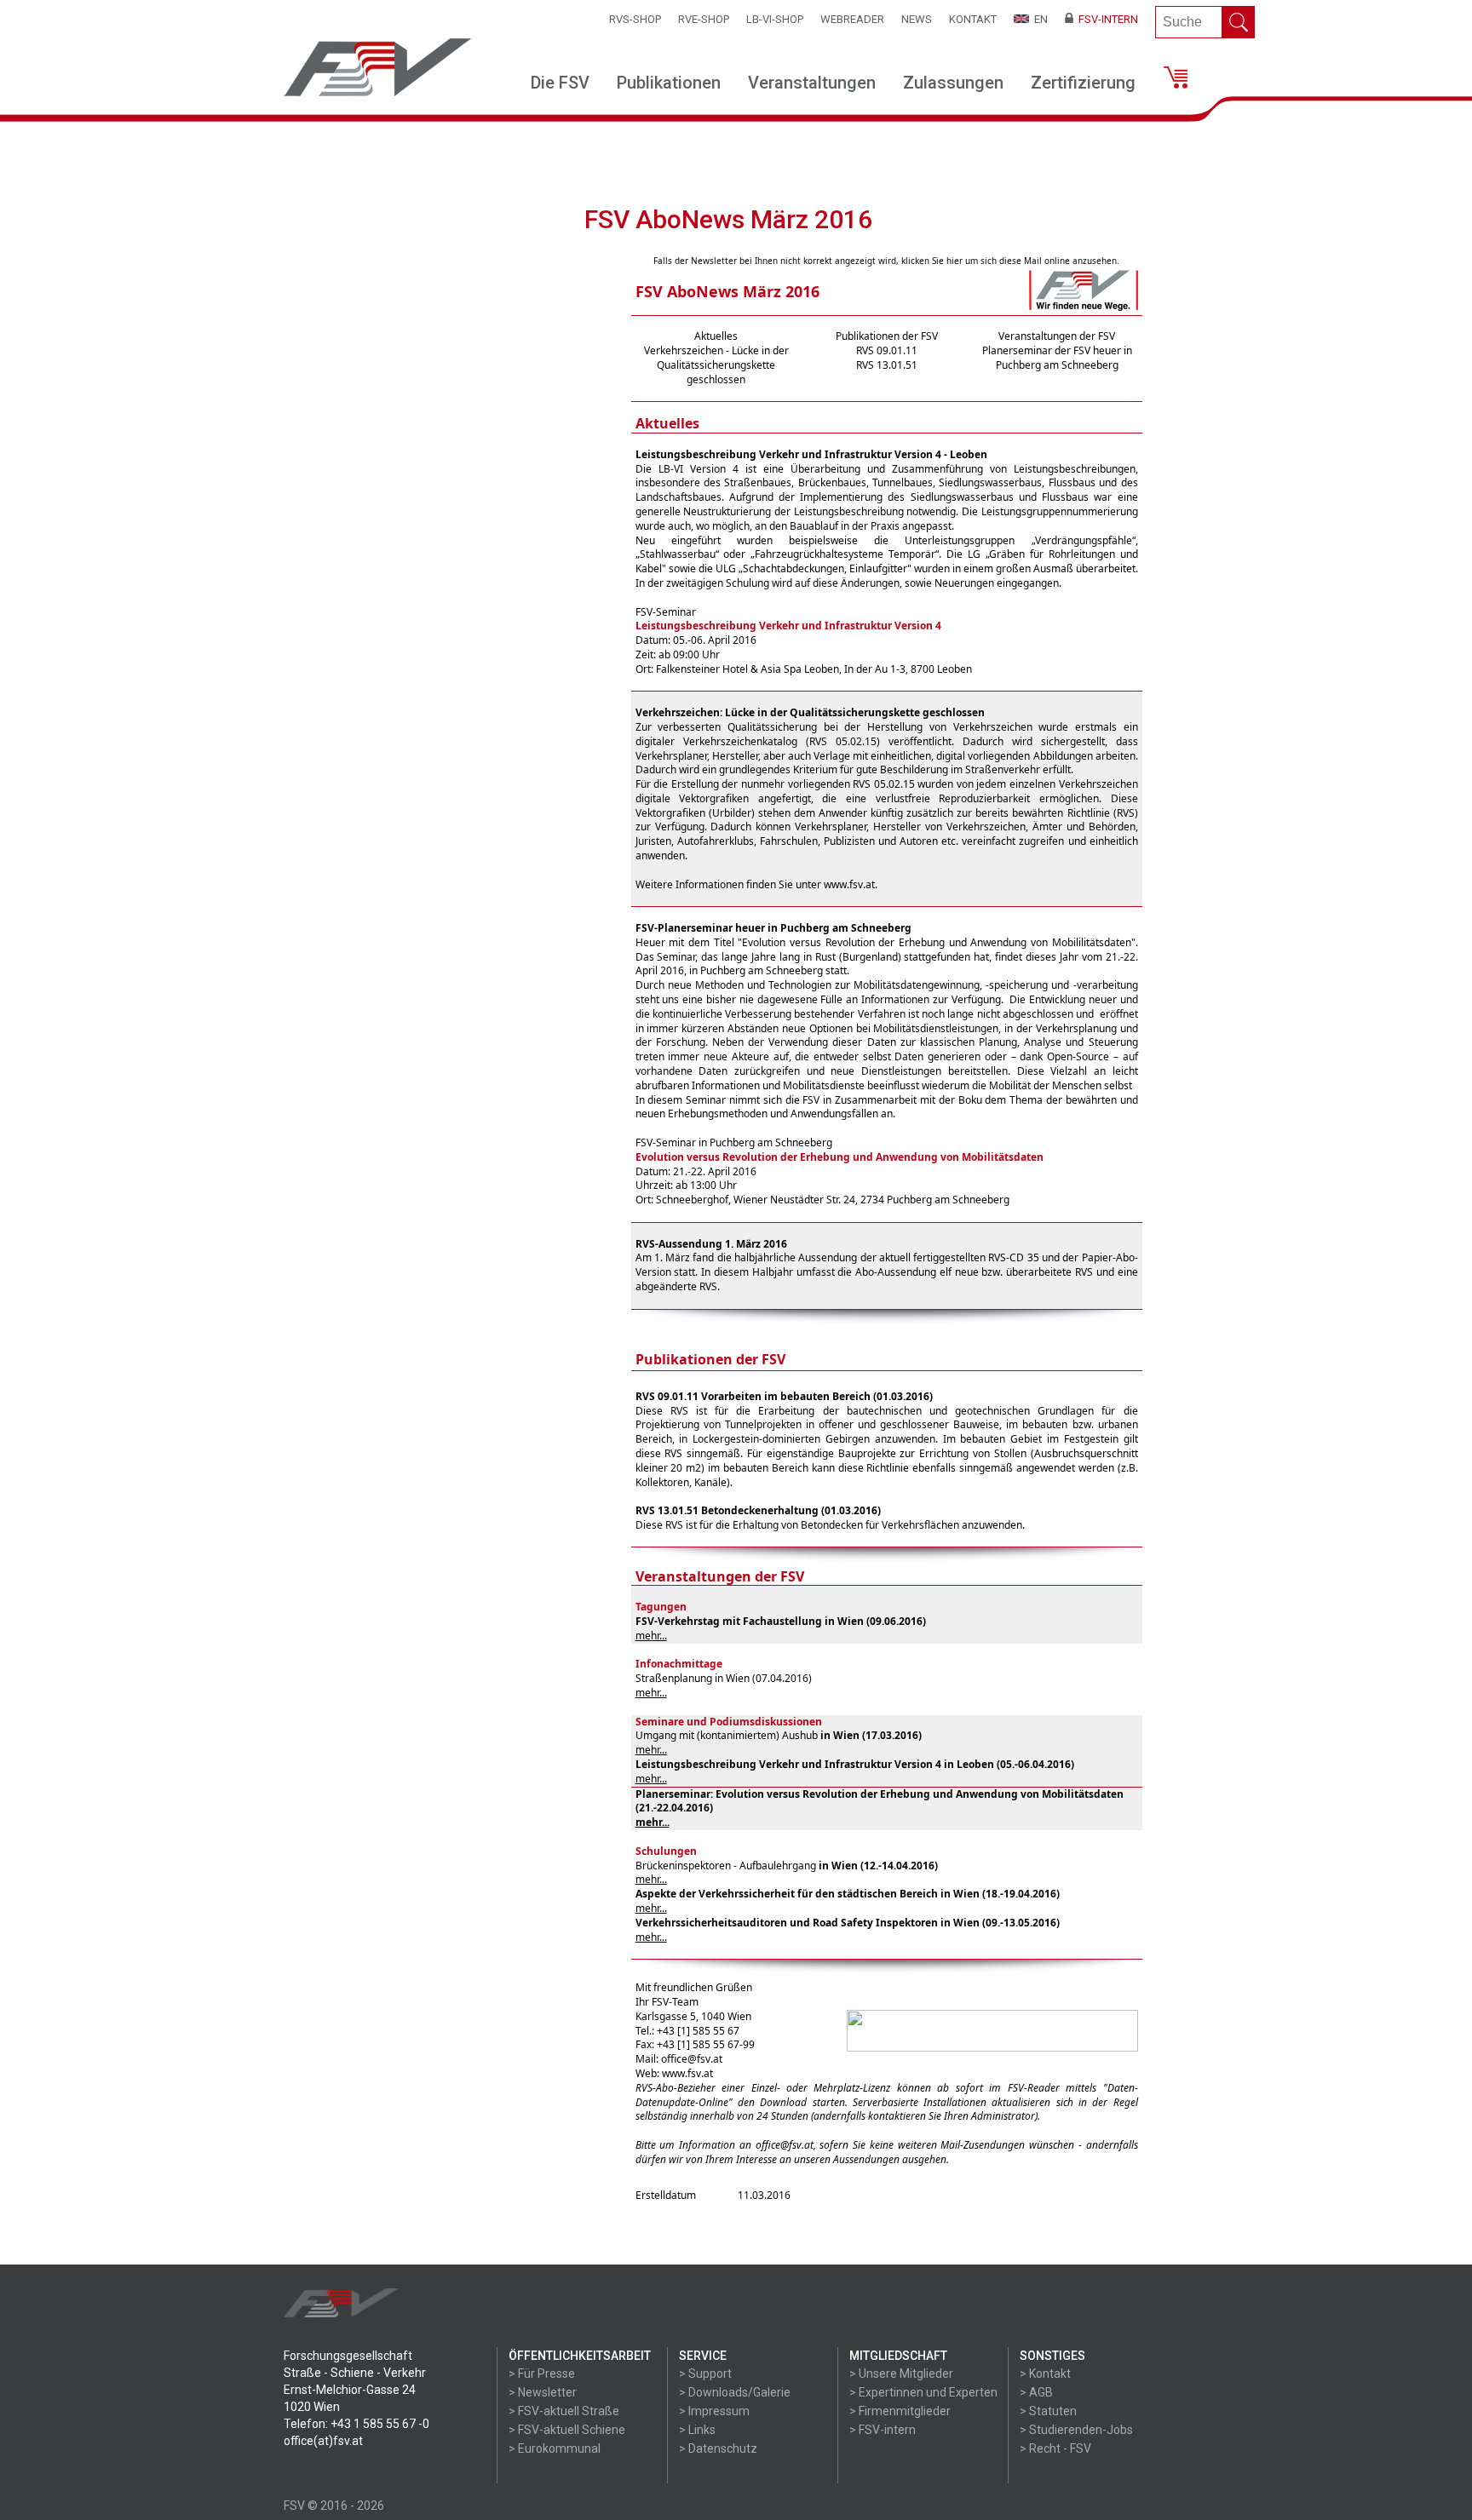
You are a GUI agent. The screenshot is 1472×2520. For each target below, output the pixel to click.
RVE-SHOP (704, 19)
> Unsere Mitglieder (901, 2374)
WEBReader (852, 19)
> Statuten (1048, 2411)
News (917, 19)
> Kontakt (1045, 2374)
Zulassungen (953, 83)
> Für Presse (542, 2374)
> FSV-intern (883, 2430)
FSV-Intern (1106, 19)
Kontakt (973, 19)
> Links (697, 2430)
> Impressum (714, 2411)
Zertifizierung (1083, 83)
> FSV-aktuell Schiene (567, 2430)
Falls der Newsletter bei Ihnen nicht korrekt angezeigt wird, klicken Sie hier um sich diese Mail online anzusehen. (886, 261)
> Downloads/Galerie (735, 2392)
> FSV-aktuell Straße (564, 2411)
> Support (705, 2374)
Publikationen (669, 83)
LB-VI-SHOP (775, 19)
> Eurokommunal (555, 2448)
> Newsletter (543, 2392)
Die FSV (560, 83)
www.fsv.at (849, 884)
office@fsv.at (692, 2059)
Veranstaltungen (812, 83)
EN (1038, 19)
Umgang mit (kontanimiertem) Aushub (727, 1735)
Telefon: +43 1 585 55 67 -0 (356, 2424)
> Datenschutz (718, 2448)
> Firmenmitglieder (900, 2411)
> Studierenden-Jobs (1076, 2430)
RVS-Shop (635, 19)
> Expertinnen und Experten (923, 2392)
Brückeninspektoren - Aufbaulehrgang (726, 1866)
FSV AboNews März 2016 (727, 291)
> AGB (1036, 2392)
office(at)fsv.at (323, 2441)
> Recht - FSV (1055, 2448)
